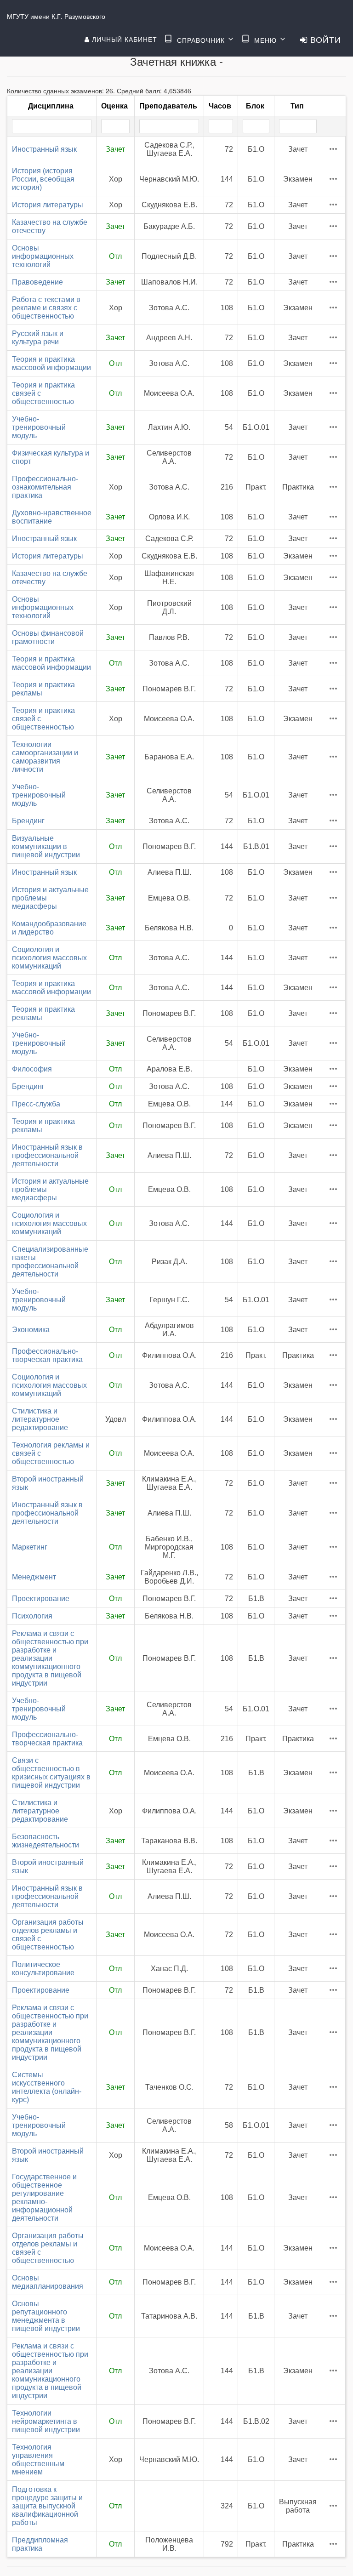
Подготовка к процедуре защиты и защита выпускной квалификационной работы (47, 2506)
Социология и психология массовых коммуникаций (49, 958)
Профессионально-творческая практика (47, 1355)
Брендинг (28, 821)
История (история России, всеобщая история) (43, 179)
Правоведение (37, 282)
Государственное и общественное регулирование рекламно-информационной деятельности (44, 2197)
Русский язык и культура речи (38, 338)
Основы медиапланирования (48, 2282)
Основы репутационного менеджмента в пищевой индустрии (46, 2316)
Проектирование (41, 1599)
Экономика (31, 1330)
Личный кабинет (123, 39)
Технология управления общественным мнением (38, 2459)
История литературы (48, 205)
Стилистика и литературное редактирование (40, 1419)
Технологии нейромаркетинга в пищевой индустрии (46, 2421)
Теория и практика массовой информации (51, 363)
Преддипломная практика (40, 2544)
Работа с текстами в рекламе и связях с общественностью (46, 308)
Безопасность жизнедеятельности (46, 1841)
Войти (324, 39)
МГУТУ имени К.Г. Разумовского (56, 16)
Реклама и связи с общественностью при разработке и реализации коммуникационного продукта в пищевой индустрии (50, 1658)
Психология (32, 1616)
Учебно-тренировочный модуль (39, 427)
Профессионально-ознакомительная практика (45, 487)
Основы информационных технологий (43, 256)
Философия (32, 1069)
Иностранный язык (44, 149)
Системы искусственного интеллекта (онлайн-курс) (47, 2087)
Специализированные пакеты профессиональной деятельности (50, 1262)
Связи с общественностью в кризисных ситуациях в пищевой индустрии (51, 1773)
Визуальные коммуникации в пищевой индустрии (46, 846)
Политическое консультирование (43, 1969)
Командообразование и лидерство (49, 928)
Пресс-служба (36, 1104)
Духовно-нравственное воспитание (52, 517)
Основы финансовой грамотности (48, 637)
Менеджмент (34, 1577)
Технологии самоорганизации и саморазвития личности (45, 757)
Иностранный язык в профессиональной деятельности (47, 1155)
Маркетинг (30, 1547)
